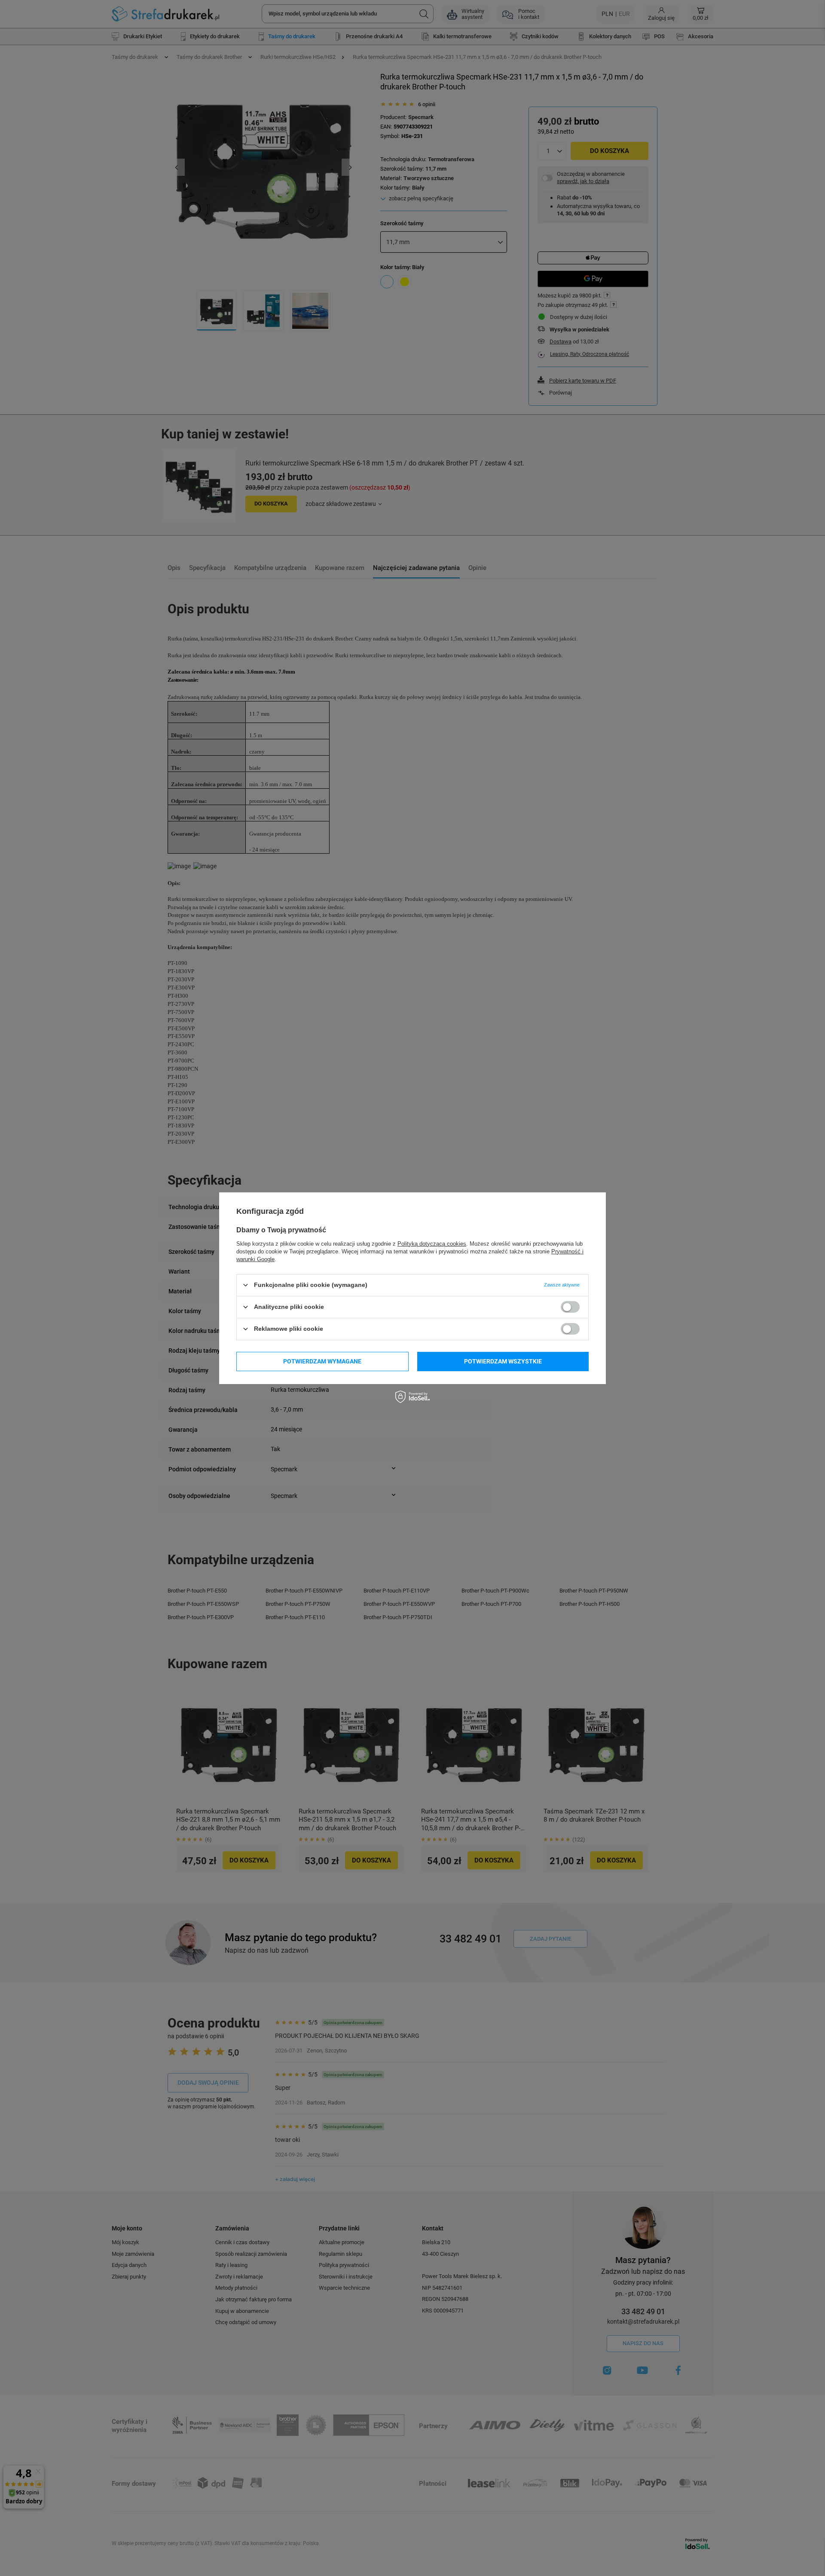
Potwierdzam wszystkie (503, 1361)
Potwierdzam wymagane (322, 1361)
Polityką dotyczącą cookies (432, 1243)
